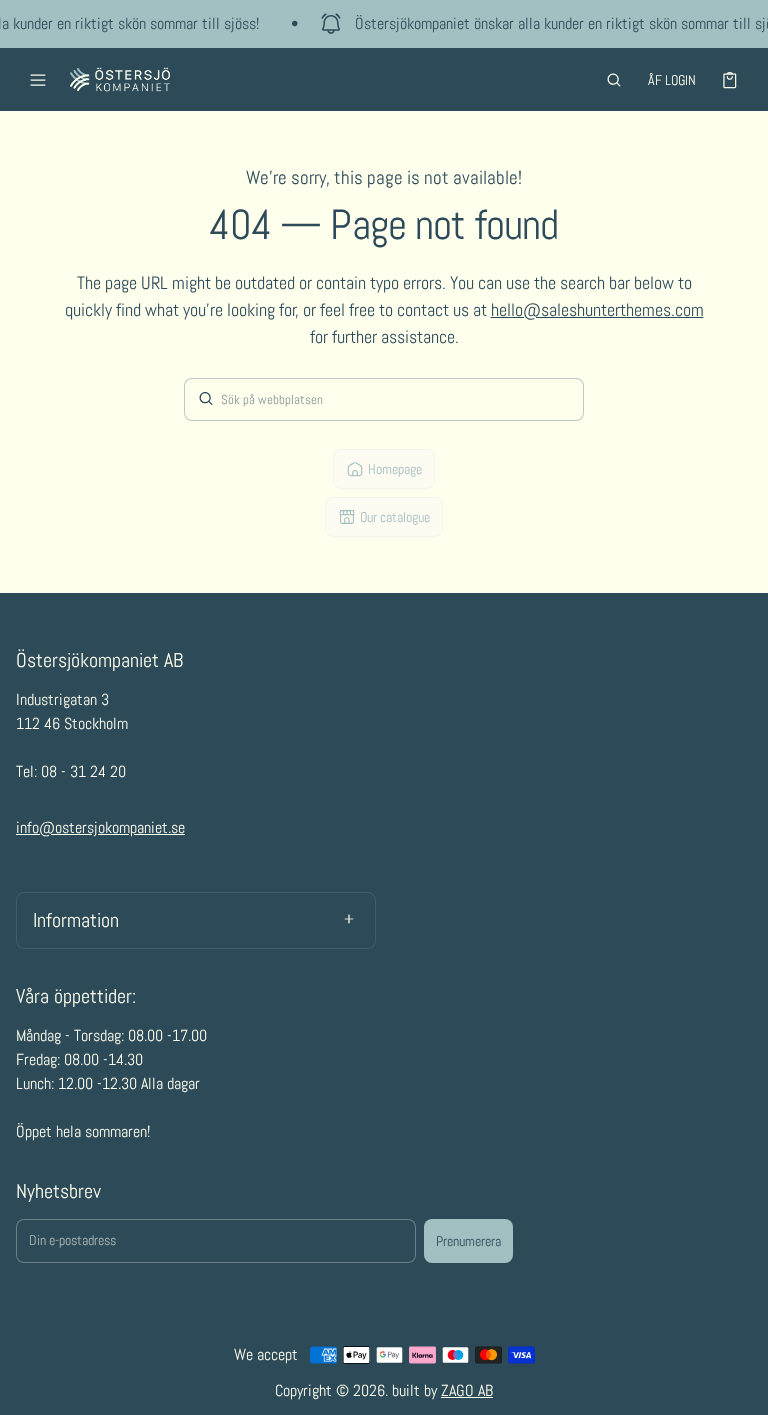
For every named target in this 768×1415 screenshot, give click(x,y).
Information (76, 920)
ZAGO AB (467, 1390)
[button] (614, 80)
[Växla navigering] (38, 80)
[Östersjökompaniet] (120, 79)
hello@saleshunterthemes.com (597, 309)
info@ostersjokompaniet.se (100, 827)
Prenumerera (468, 1241)
